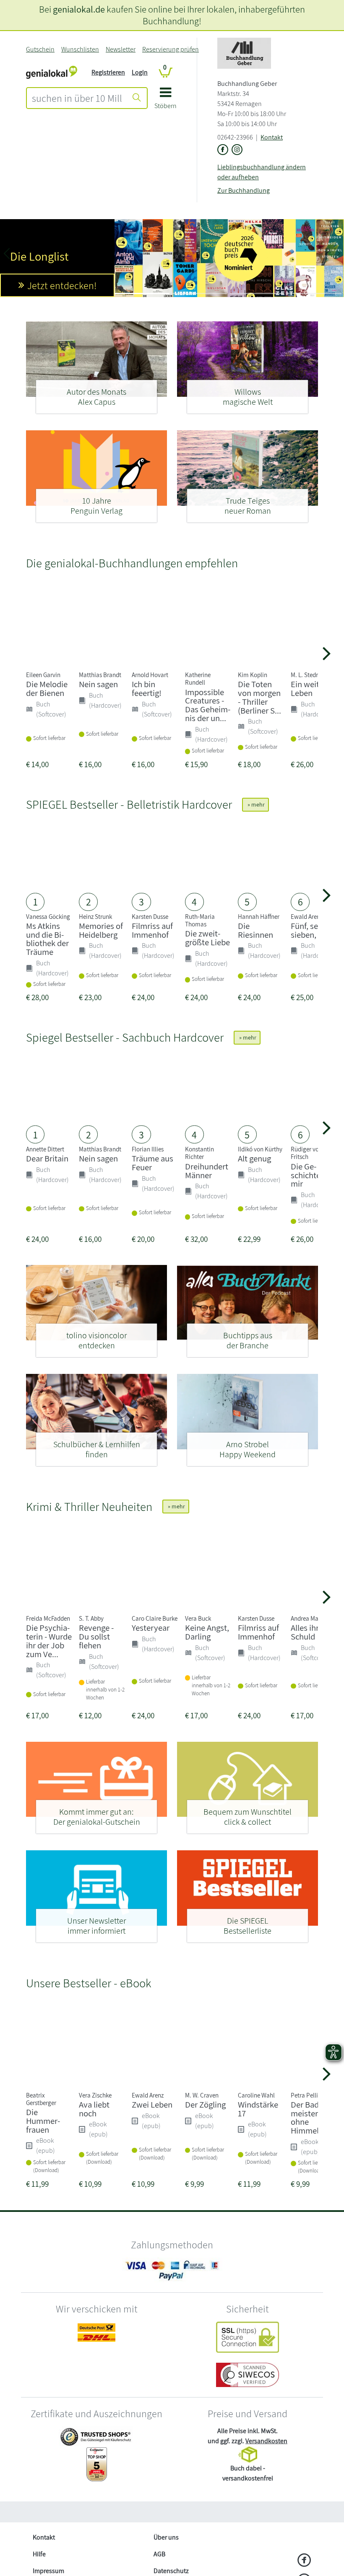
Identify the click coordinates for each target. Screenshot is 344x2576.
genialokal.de (79, 9)
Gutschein (40, 49)
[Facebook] (304, 2561)
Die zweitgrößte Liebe (207, 938)
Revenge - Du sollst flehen (96, 1636)
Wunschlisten (80, 49)
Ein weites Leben (309, 688)
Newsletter (121, 49)
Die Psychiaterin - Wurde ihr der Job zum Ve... (49, 1641)
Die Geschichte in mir (310, 1175)
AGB (159, 2554)
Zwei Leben (152, 2104)
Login (140, 72)
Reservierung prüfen (171, 49)
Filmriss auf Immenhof (152, 930)
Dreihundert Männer (207, 1171)
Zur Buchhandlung (244, 190)
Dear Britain (47, 1158)
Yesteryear (151, 1628)
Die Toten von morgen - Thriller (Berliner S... (259, 697)
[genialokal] (52, 72)
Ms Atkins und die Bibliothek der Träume (47, 939)
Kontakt (272, 137)
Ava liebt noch (94, 2109)
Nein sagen (98, 684)
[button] (165, 101)
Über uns (166, 2537)
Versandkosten (266, 2441)
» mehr (255, 804)
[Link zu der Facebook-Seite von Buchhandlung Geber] (223, 150)
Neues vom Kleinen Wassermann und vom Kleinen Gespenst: (53, 265)
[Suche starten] (137, 98)
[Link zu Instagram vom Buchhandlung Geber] (237, 150)
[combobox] (77, 98)
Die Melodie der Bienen (47, 688)
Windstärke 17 (258, 2109)
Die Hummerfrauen (43, 2121)
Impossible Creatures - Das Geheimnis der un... (208, 705)
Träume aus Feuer (152, 1163)
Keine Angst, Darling (207, 1632)
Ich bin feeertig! (147, 688)
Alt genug (254, 1158)
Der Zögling (205, 2104)
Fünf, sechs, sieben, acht (312, 930)
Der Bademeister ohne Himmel (308, 2117)
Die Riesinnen (255, 930)
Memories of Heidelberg (101, 930)
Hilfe (39, 2554)
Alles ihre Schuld (307, 1632)
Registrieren (108, 72)
